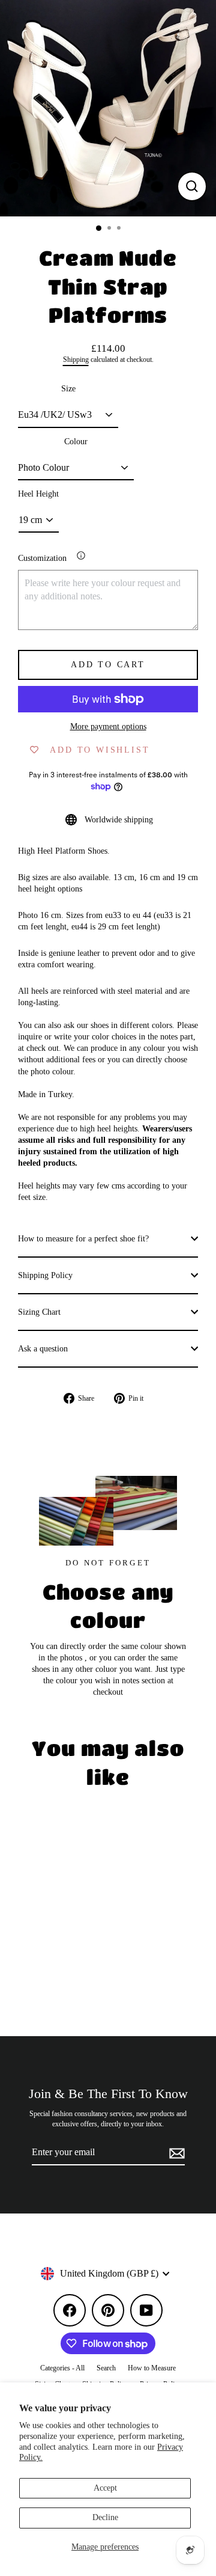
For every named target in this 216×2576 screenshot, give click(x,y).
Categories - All (62, 2368)
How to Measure (152, 2368)
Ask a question (43, 1349)
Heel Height (38, 494)
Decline (105, 2517)
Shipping (76, 360)
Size (68, 389)
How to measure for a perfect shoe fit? (83, 1239)
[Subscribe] (175, 2153)
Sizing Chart (39, 1312)
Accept (105, 2488)
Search (106, 2368)
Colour (76, 442)
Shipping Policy (45, 1275)
